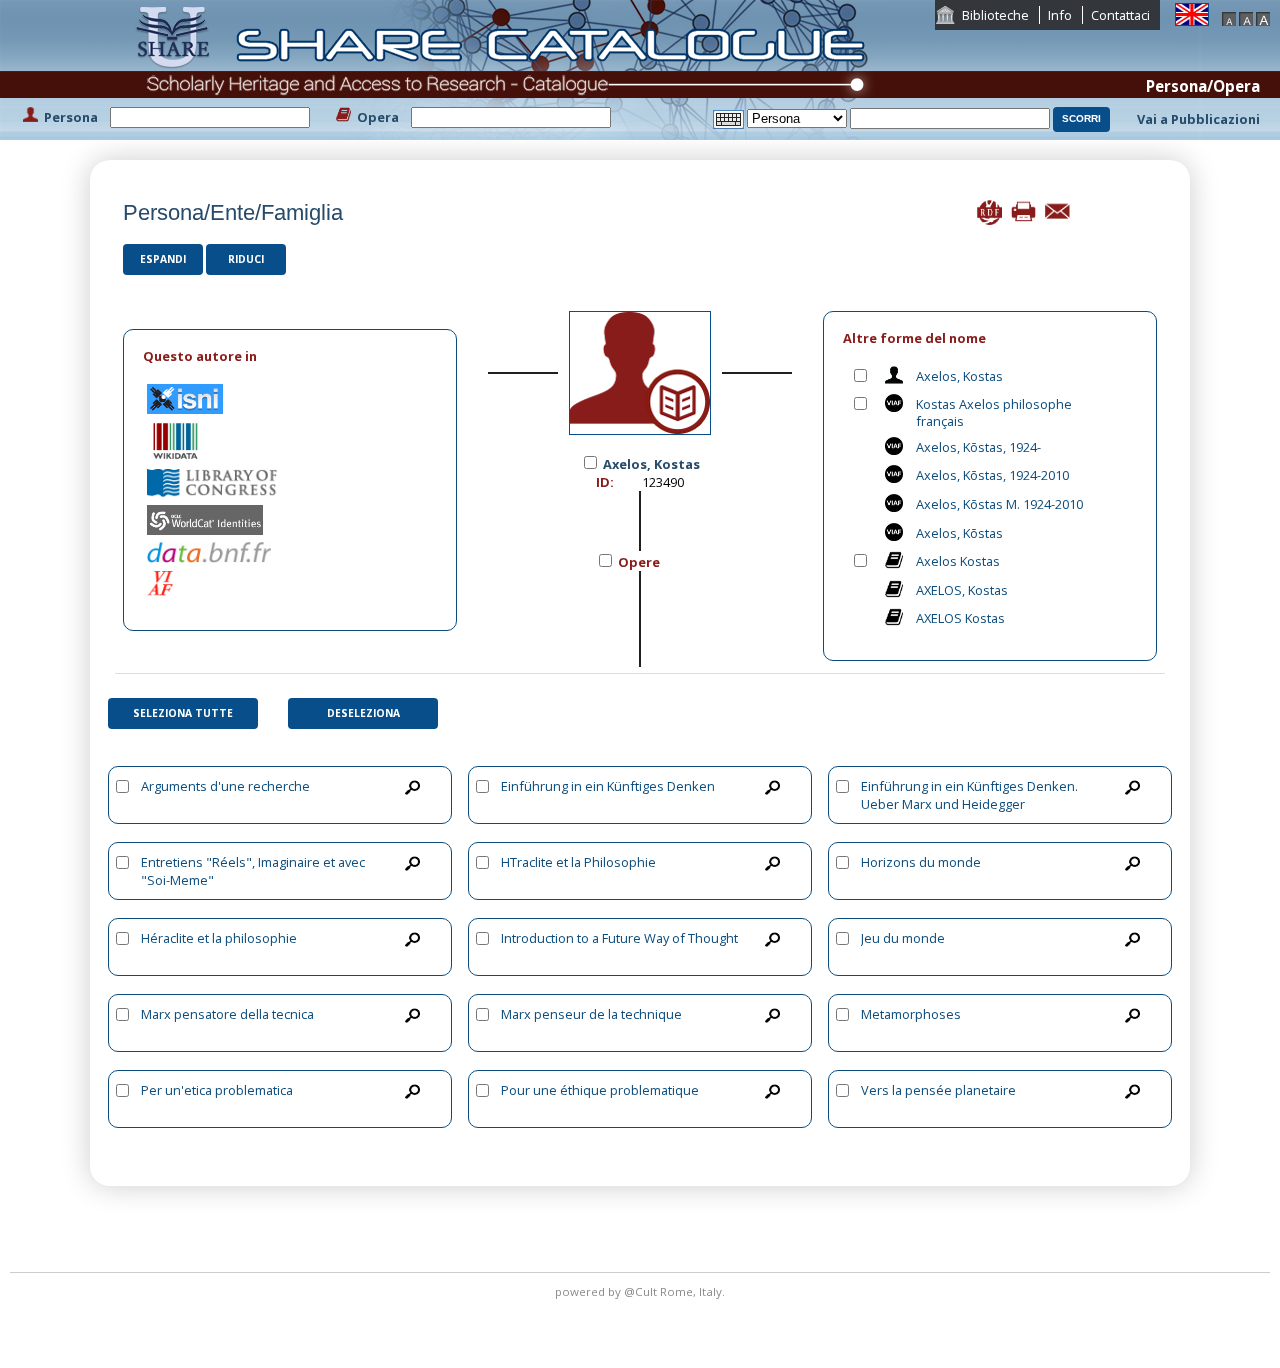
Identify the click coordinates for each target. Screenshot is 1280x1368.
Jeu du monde (903, 938)
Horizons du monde (921, 862)
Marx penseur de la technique (591, 1014)
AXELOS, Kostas (962, 590)
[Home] (506, 68)
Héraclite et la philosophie (219, 938)
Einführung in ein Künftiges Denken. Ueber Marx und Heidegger (969, 795)
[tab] (290, 356)
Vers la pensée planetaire (938, 1090)
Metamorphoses (911, 1014)
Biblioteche (995, 15)
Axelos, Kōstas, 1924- (978, 447)
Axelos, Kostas (959, 376)
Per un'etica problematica (217, 1090)
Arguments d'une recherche (225, 786)
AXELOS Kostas (960, 618)
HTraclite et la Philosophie (578, 862)
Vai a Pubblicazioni (1198, 119)
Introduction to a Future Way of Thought (619, 938)
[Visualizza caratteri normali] (1246, 17)
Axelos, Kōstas (959, 533)
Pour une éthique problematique (600, 1090)
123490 (663, 482)
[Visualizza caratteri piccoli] (1229, 17)
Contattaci (1120, 15)
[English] (1192, 13)
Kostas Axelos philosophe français (994, 412)
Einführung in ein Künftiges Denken (608, 786)
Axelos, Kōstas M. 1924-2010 (999, 504)
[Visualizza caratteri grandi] (1263, 17)
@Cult (642, 1291)
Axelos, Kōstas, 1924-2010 (992, 475)
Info (1060, 15)
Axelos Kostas (958, 561)
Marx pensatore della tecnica (227, 1014)
